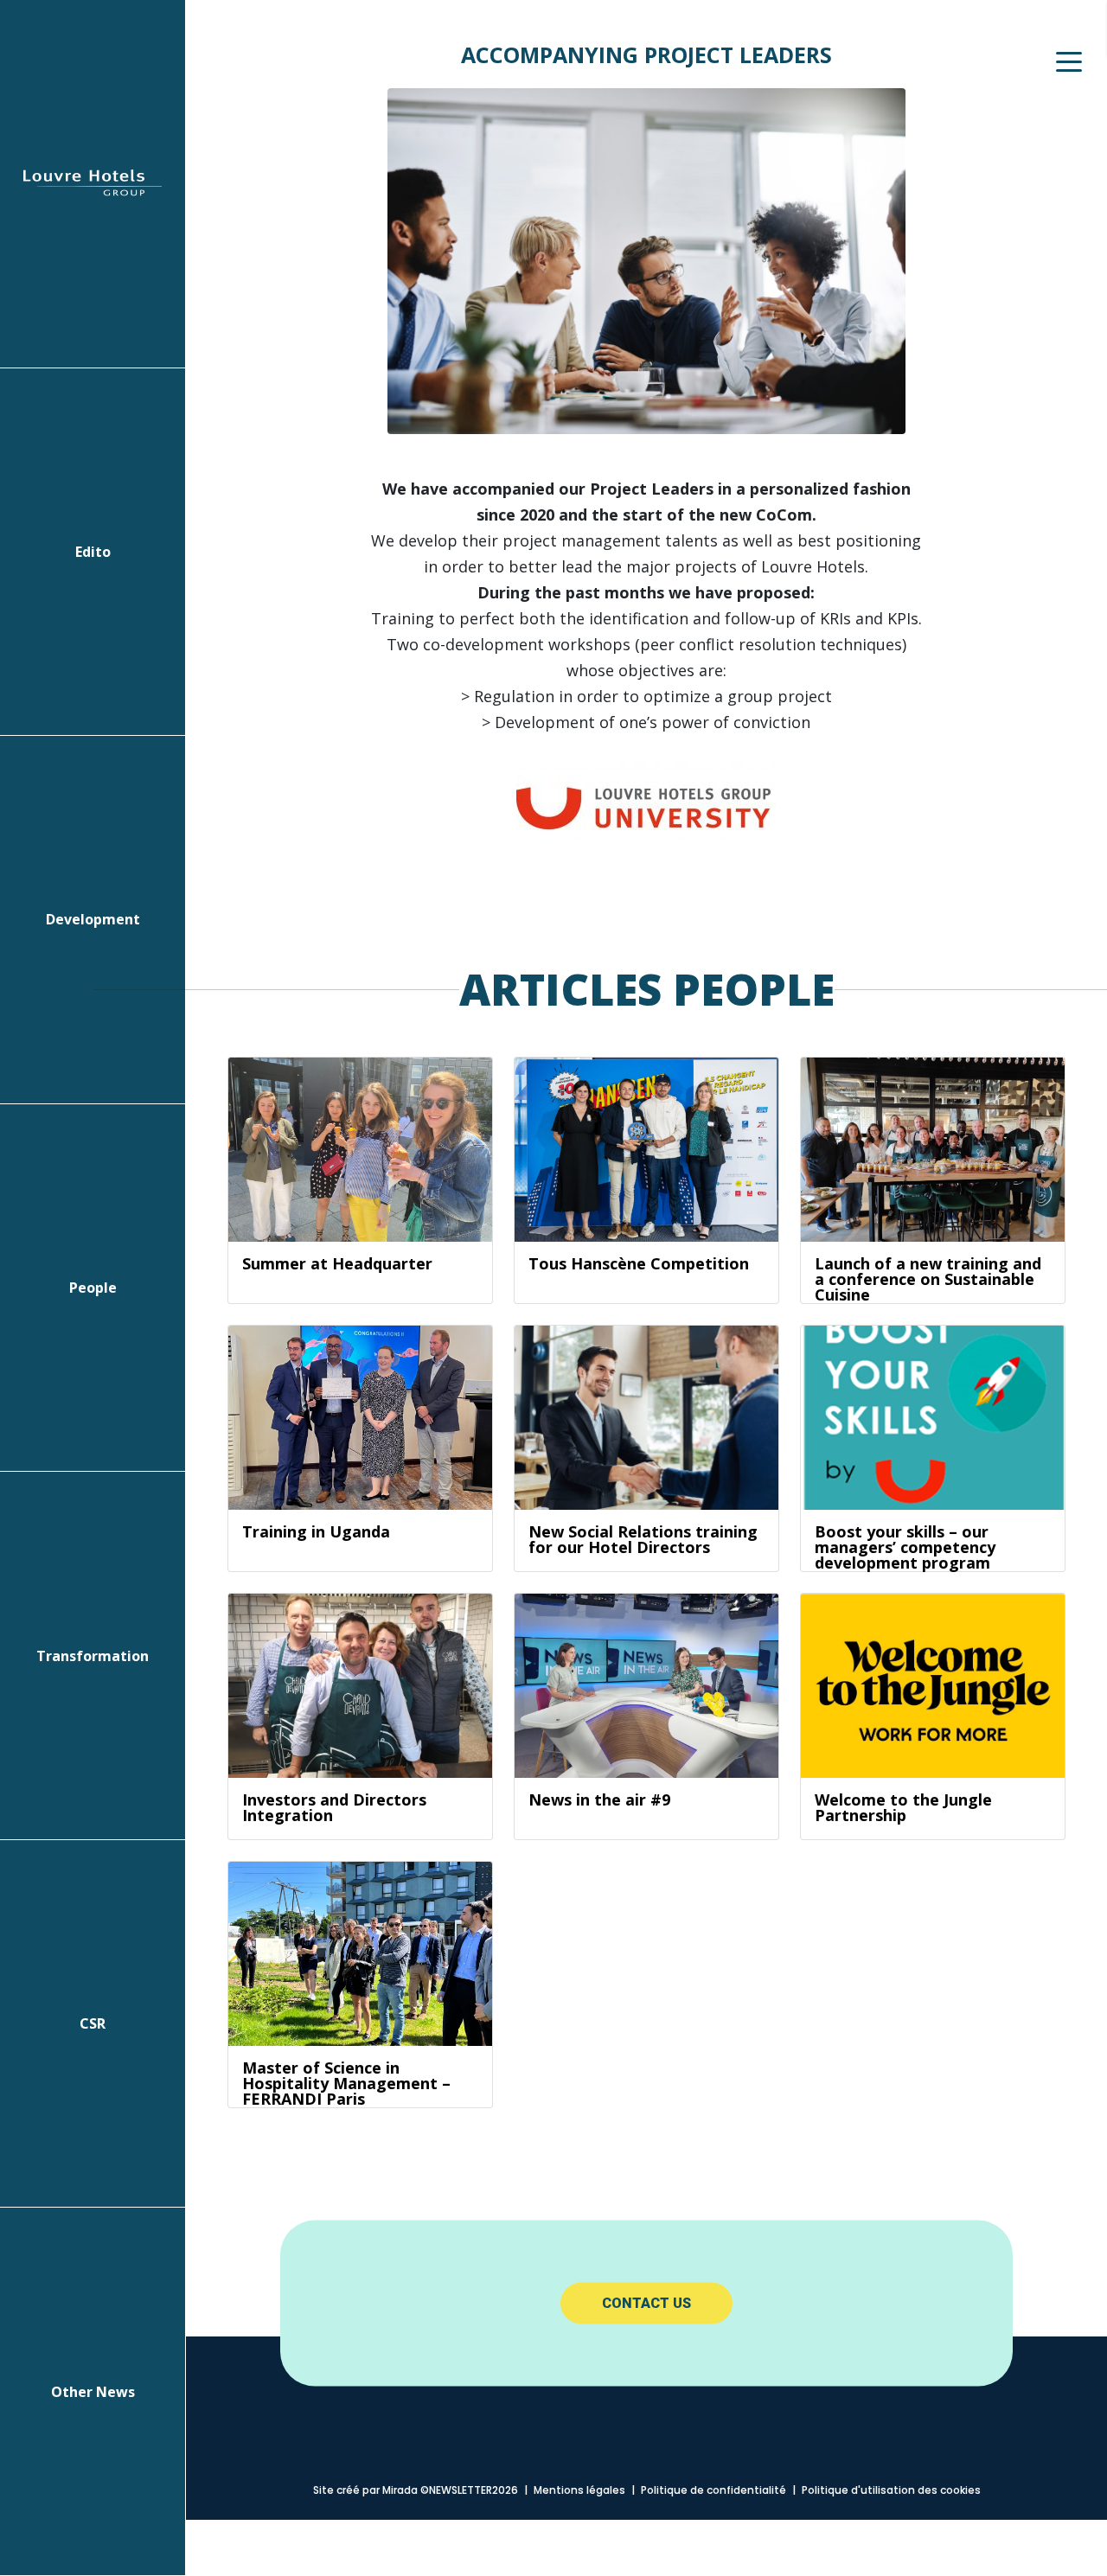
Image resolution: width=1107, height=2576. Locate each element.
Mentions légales (579, 2490)
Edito (93, 552)
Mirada (400, 2490)
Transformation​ (93, 1656)
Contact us (646, 2303)
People (93, 1288)
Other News (93, 2392)
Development (93, 919)
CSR (93, 2023)
